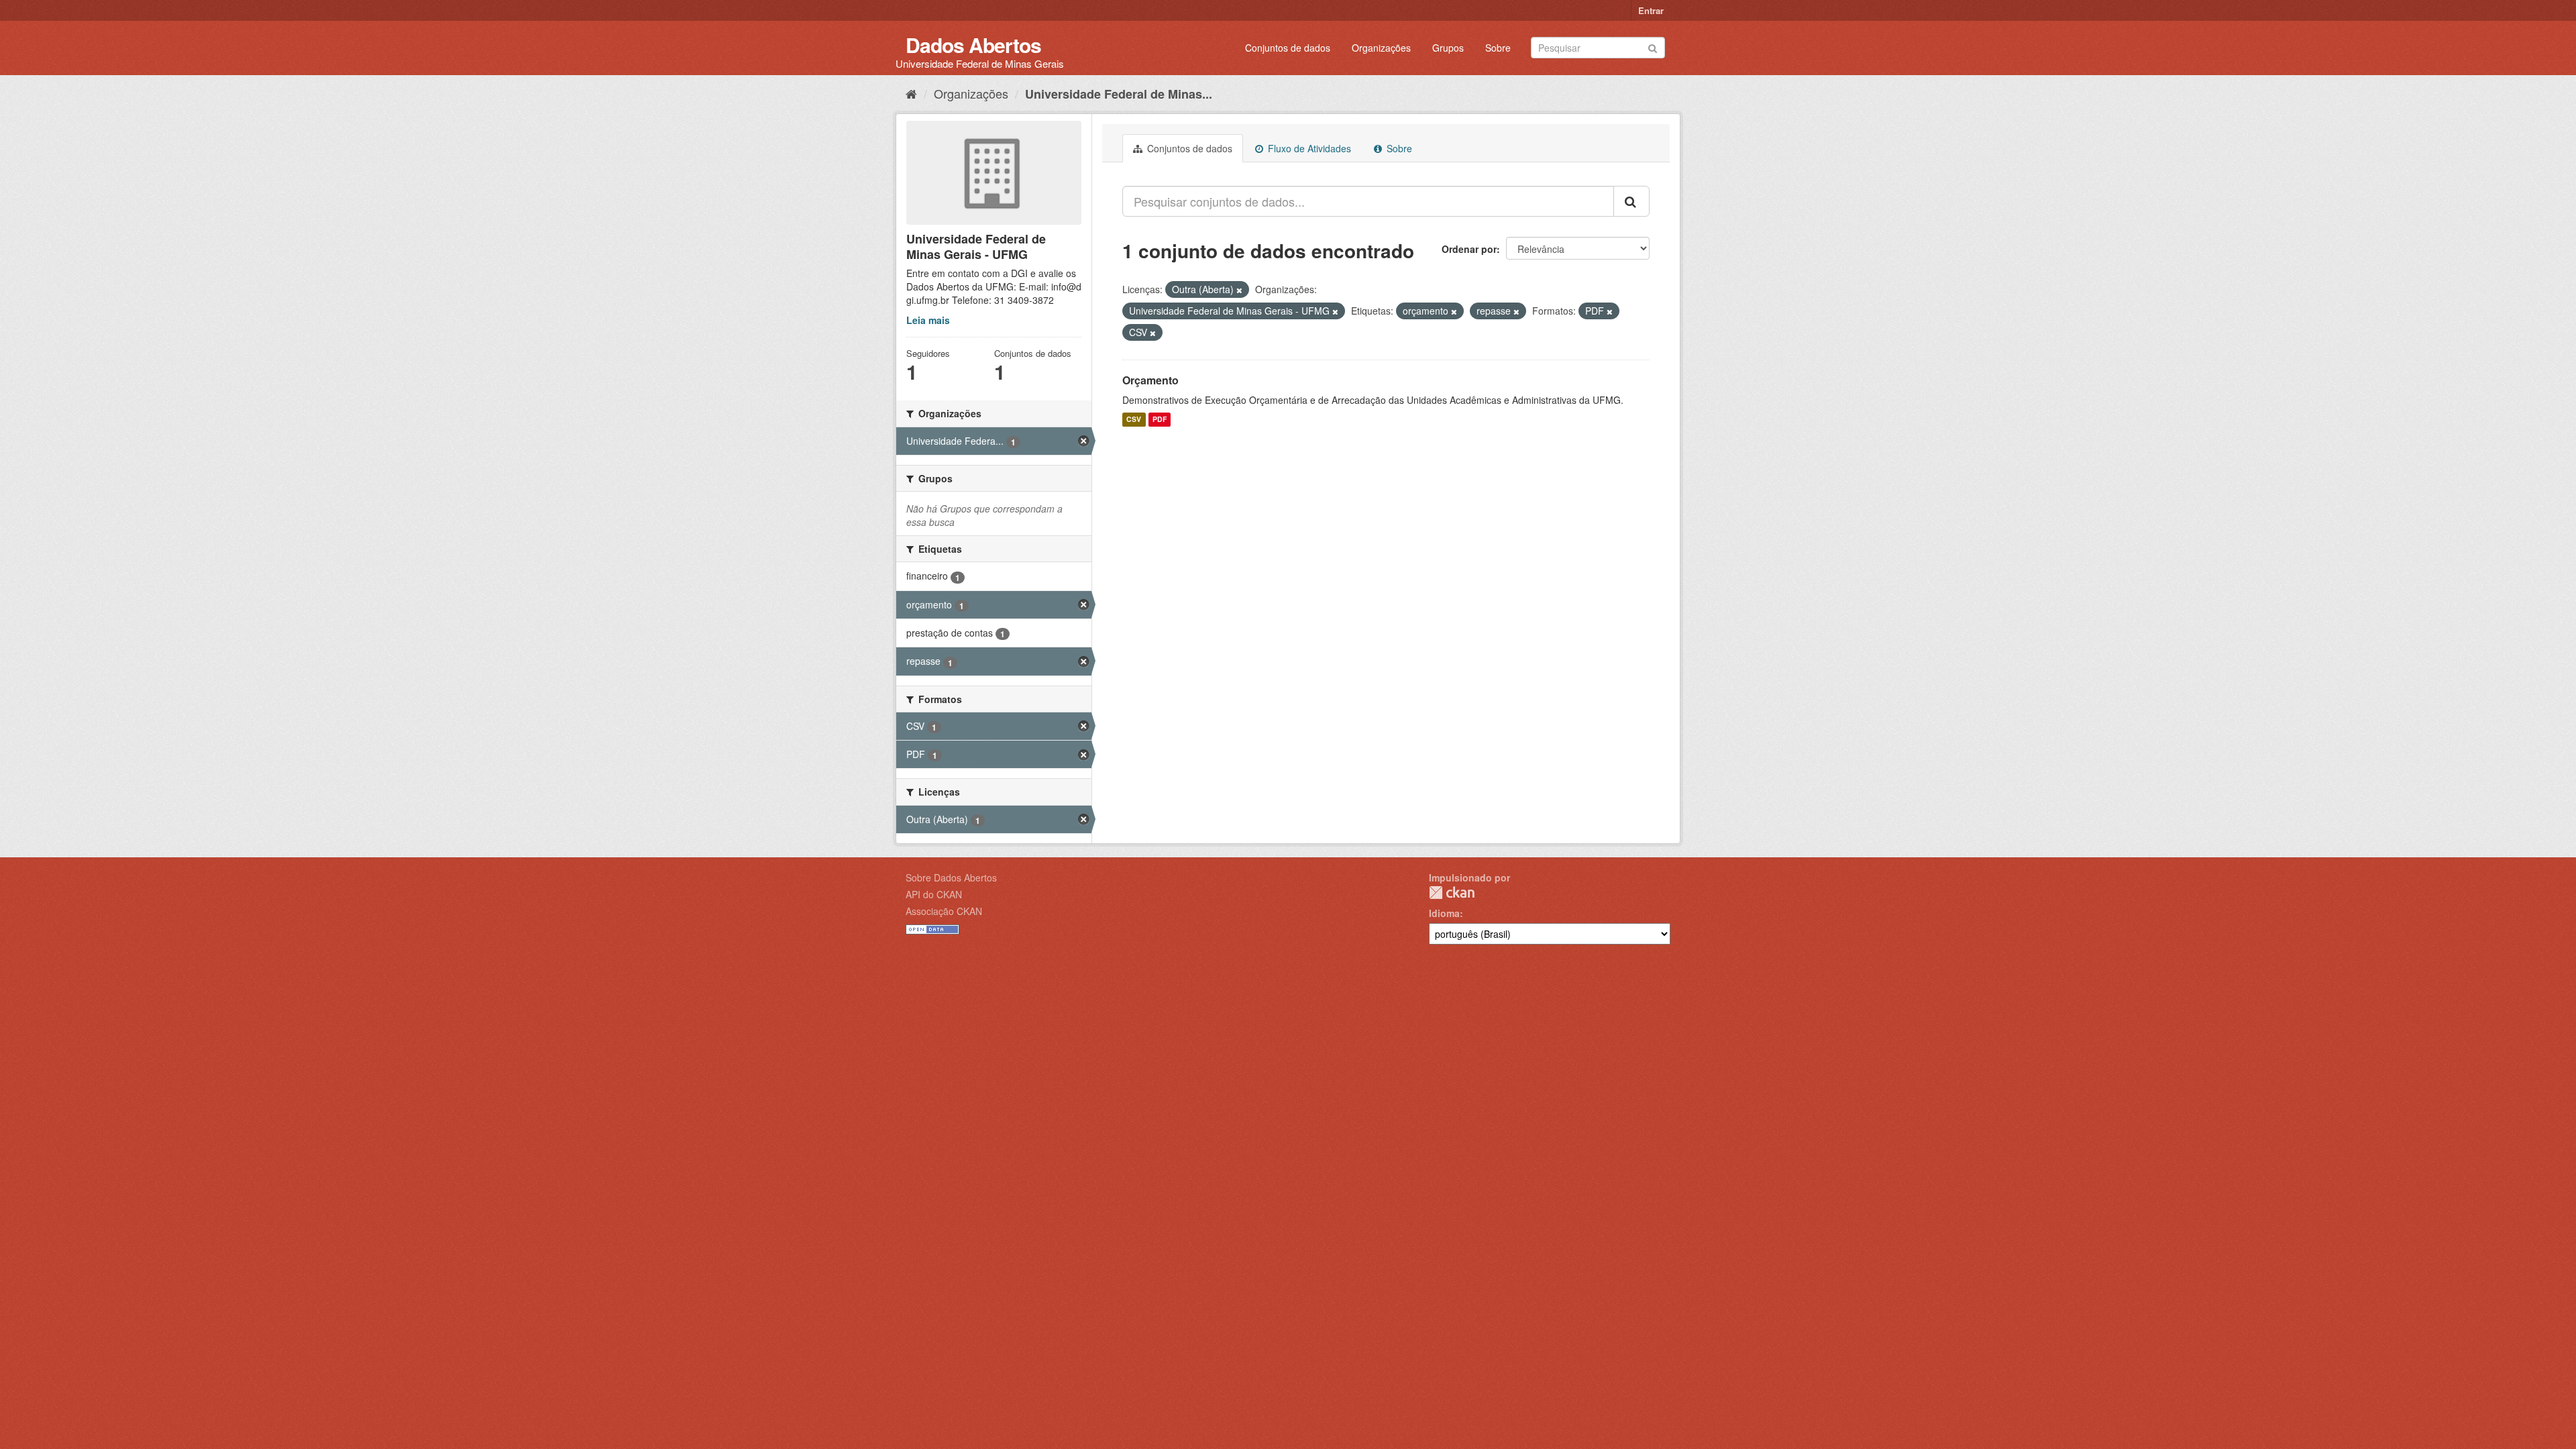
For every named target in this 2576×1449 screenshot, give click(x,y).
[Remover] (1239, 290)
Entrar (1651, 10)
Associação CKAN (944, 911)
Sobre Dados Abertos (951, 877)
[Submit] (1653, 47)
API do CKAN (934, 894)
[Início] (911, 93)
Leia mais (928, 320)
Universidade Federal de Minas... (1119, 94)
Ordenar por (1469, 249)
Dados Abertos (973, 45)
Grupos (1448, 48)
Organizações (1381, 48)
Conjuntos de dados (1288, 48)
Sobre (1498, 48)
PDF (1160, 420)
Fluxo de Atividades (1308, 148)
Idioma (1444, 913)
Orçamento (1150, 380)
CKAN (1452, 893)
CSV (1134, 420)
